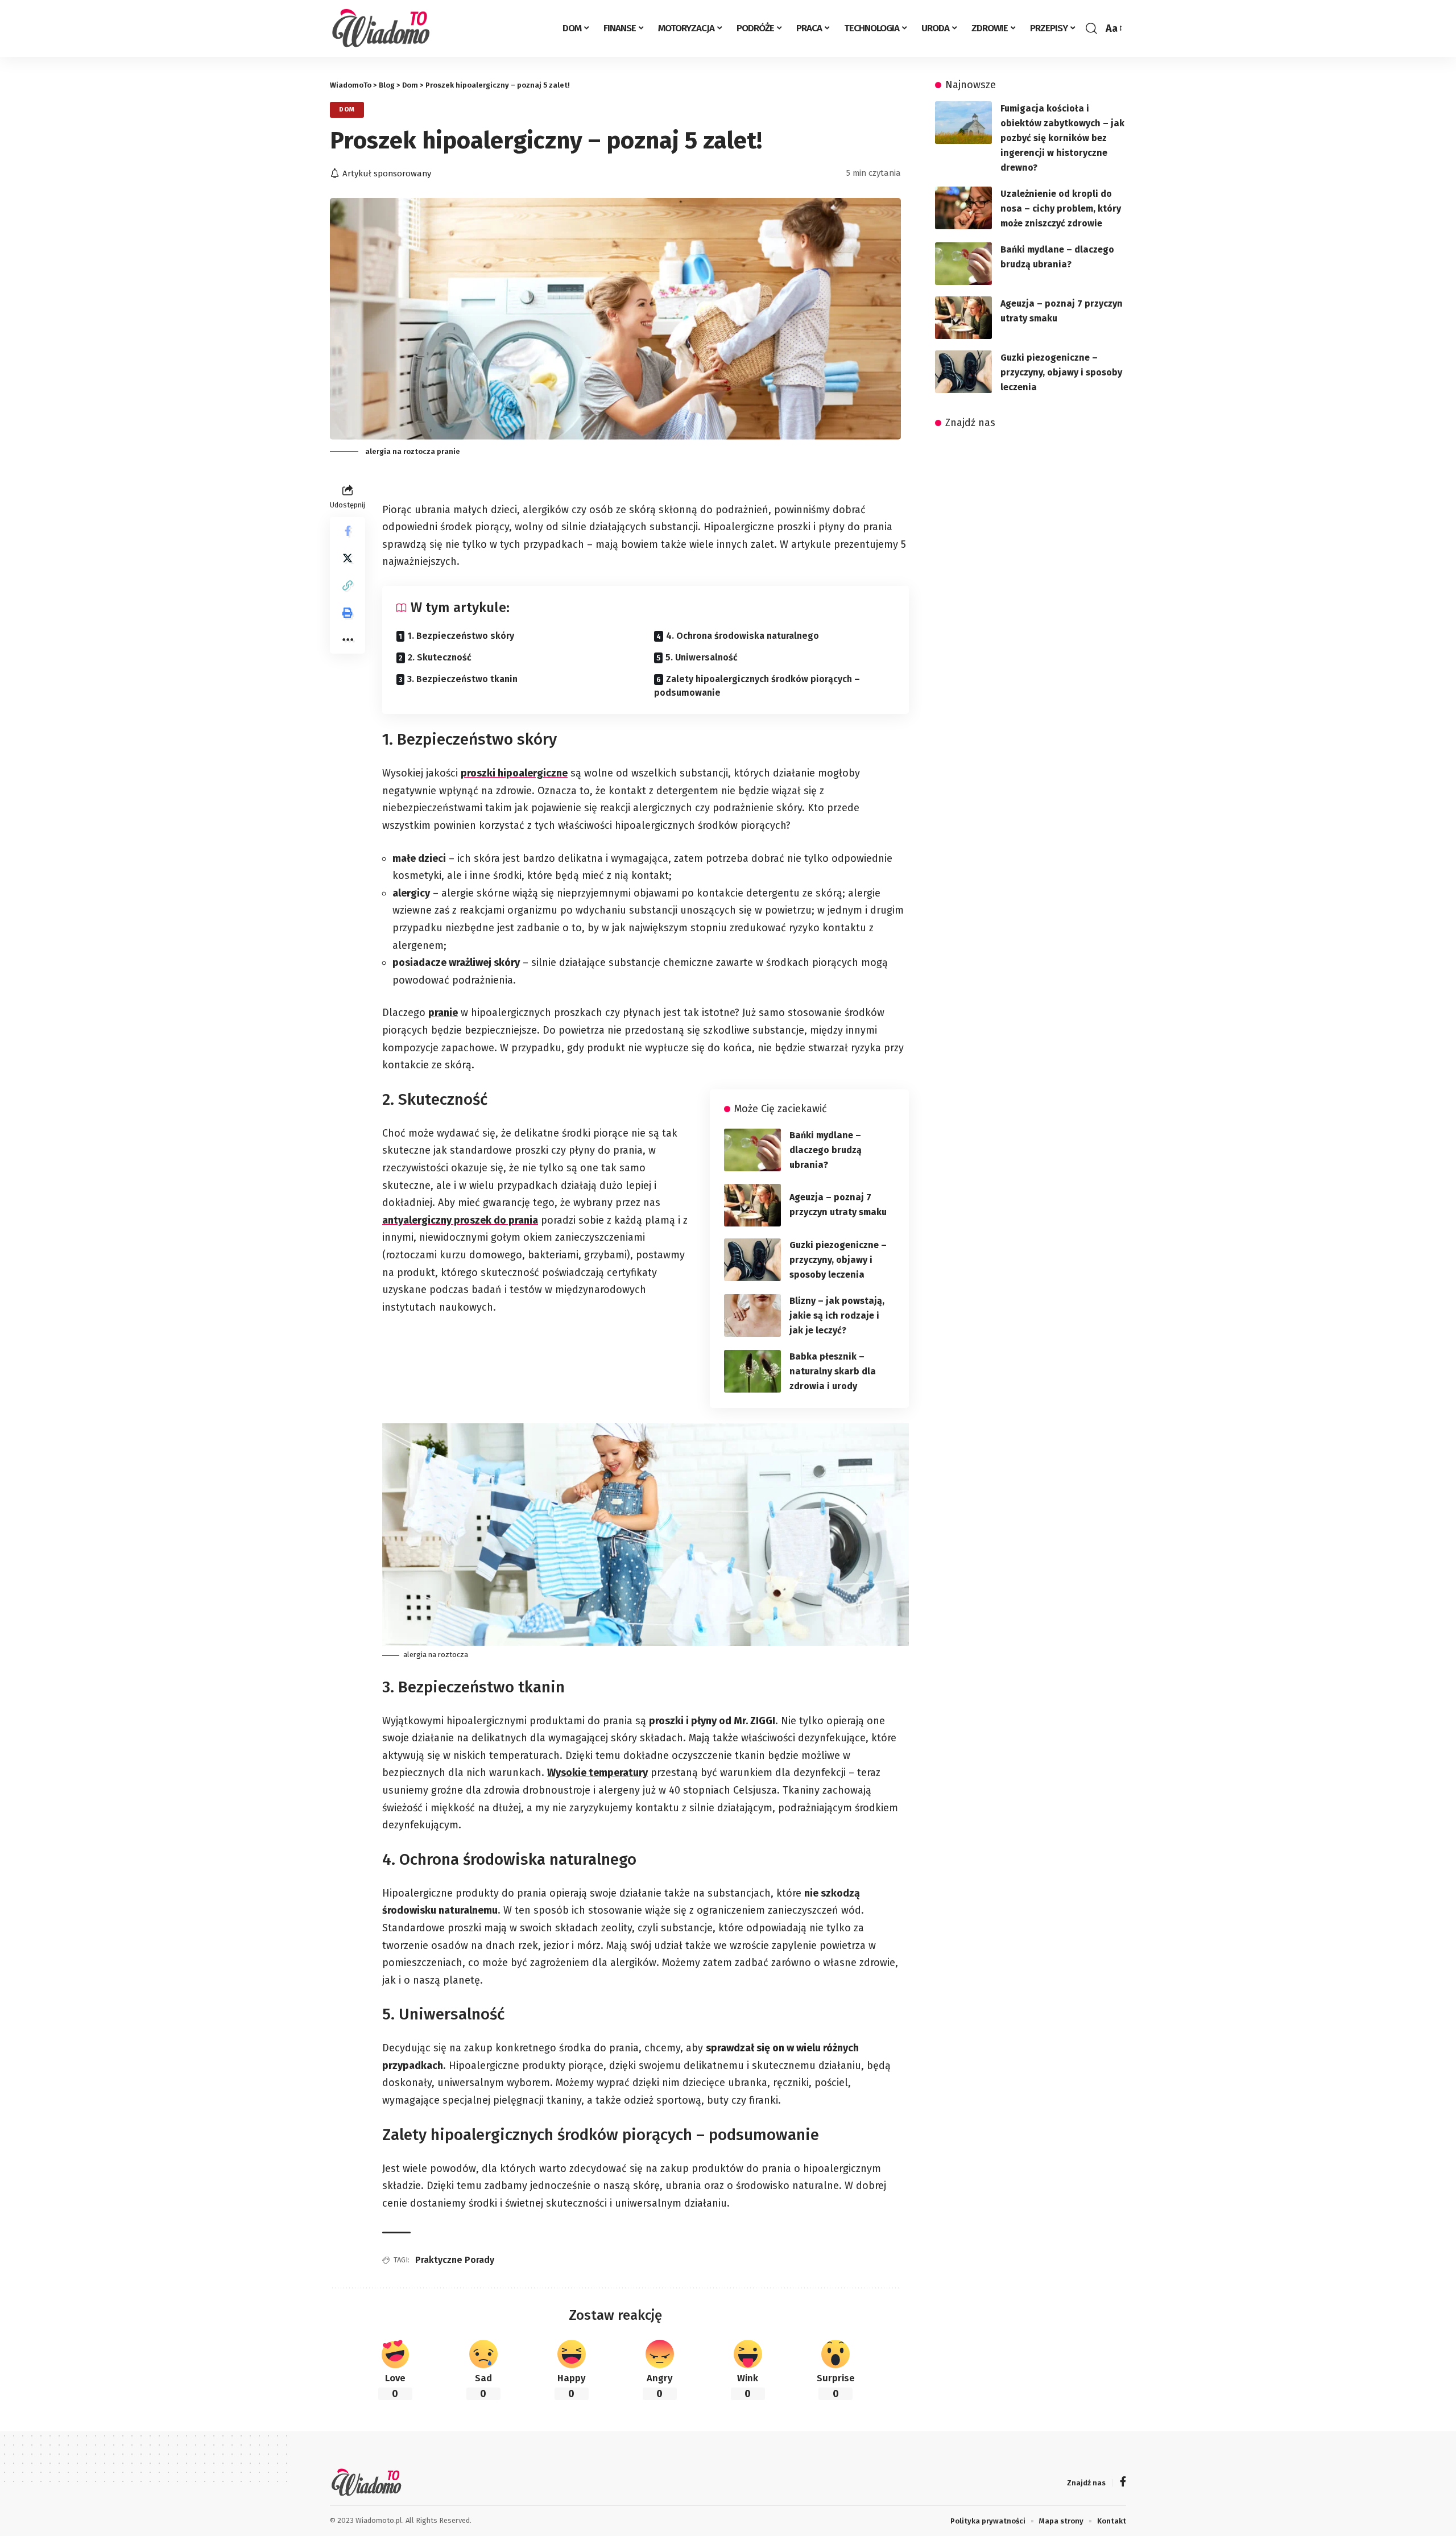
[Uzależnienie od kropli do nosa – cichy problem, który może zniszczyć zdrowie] (963, 208)
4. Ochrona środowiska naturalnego (743, 636)
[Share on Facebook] (348, 530)
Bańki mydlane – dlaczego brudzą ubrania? (826, 1150)
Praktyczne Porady (455, 2260)
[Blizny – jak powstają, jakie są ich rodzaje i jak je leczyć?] (752, 1316)
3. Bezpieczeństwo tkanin (462, 679)
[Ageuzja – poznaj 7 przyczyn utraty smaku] (752, 1205)
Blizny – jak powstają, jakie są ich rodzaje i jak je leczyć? (837, 1316)
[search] (1091, 28)
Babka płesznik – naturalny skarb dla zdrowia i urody (833, 1371)
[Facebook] (1123, 2483)
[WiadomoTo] (385, 28)
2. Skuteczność (440, 657)
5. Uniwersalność (702, 657)
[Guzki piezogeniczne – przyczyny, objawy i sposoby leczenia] (752, 1260)
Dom (347, 109)
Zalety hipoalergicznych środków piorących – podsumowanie (757, 686)
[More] (348, 639)
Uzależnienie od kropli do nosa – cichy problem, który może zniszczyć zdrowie (1061, 208)
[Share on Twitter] (348, 557)
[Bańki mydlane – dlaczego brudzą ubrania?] (752, 1150)
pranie (443, 1013)
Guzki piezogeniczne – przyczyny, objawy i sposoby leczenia (838, 1260)
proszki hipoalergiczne (514, 773)
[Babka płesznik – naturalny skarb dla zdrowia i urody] (752, 1371)
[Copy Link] (348, 585)
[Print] (348, 612)
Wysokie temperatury (597, 1773)
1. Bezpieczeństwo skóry (461, 636)
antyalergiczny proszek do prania (460, 1220)
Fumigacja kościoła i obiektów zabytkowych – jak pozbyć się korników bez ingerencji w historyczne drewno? (1062, 138)
